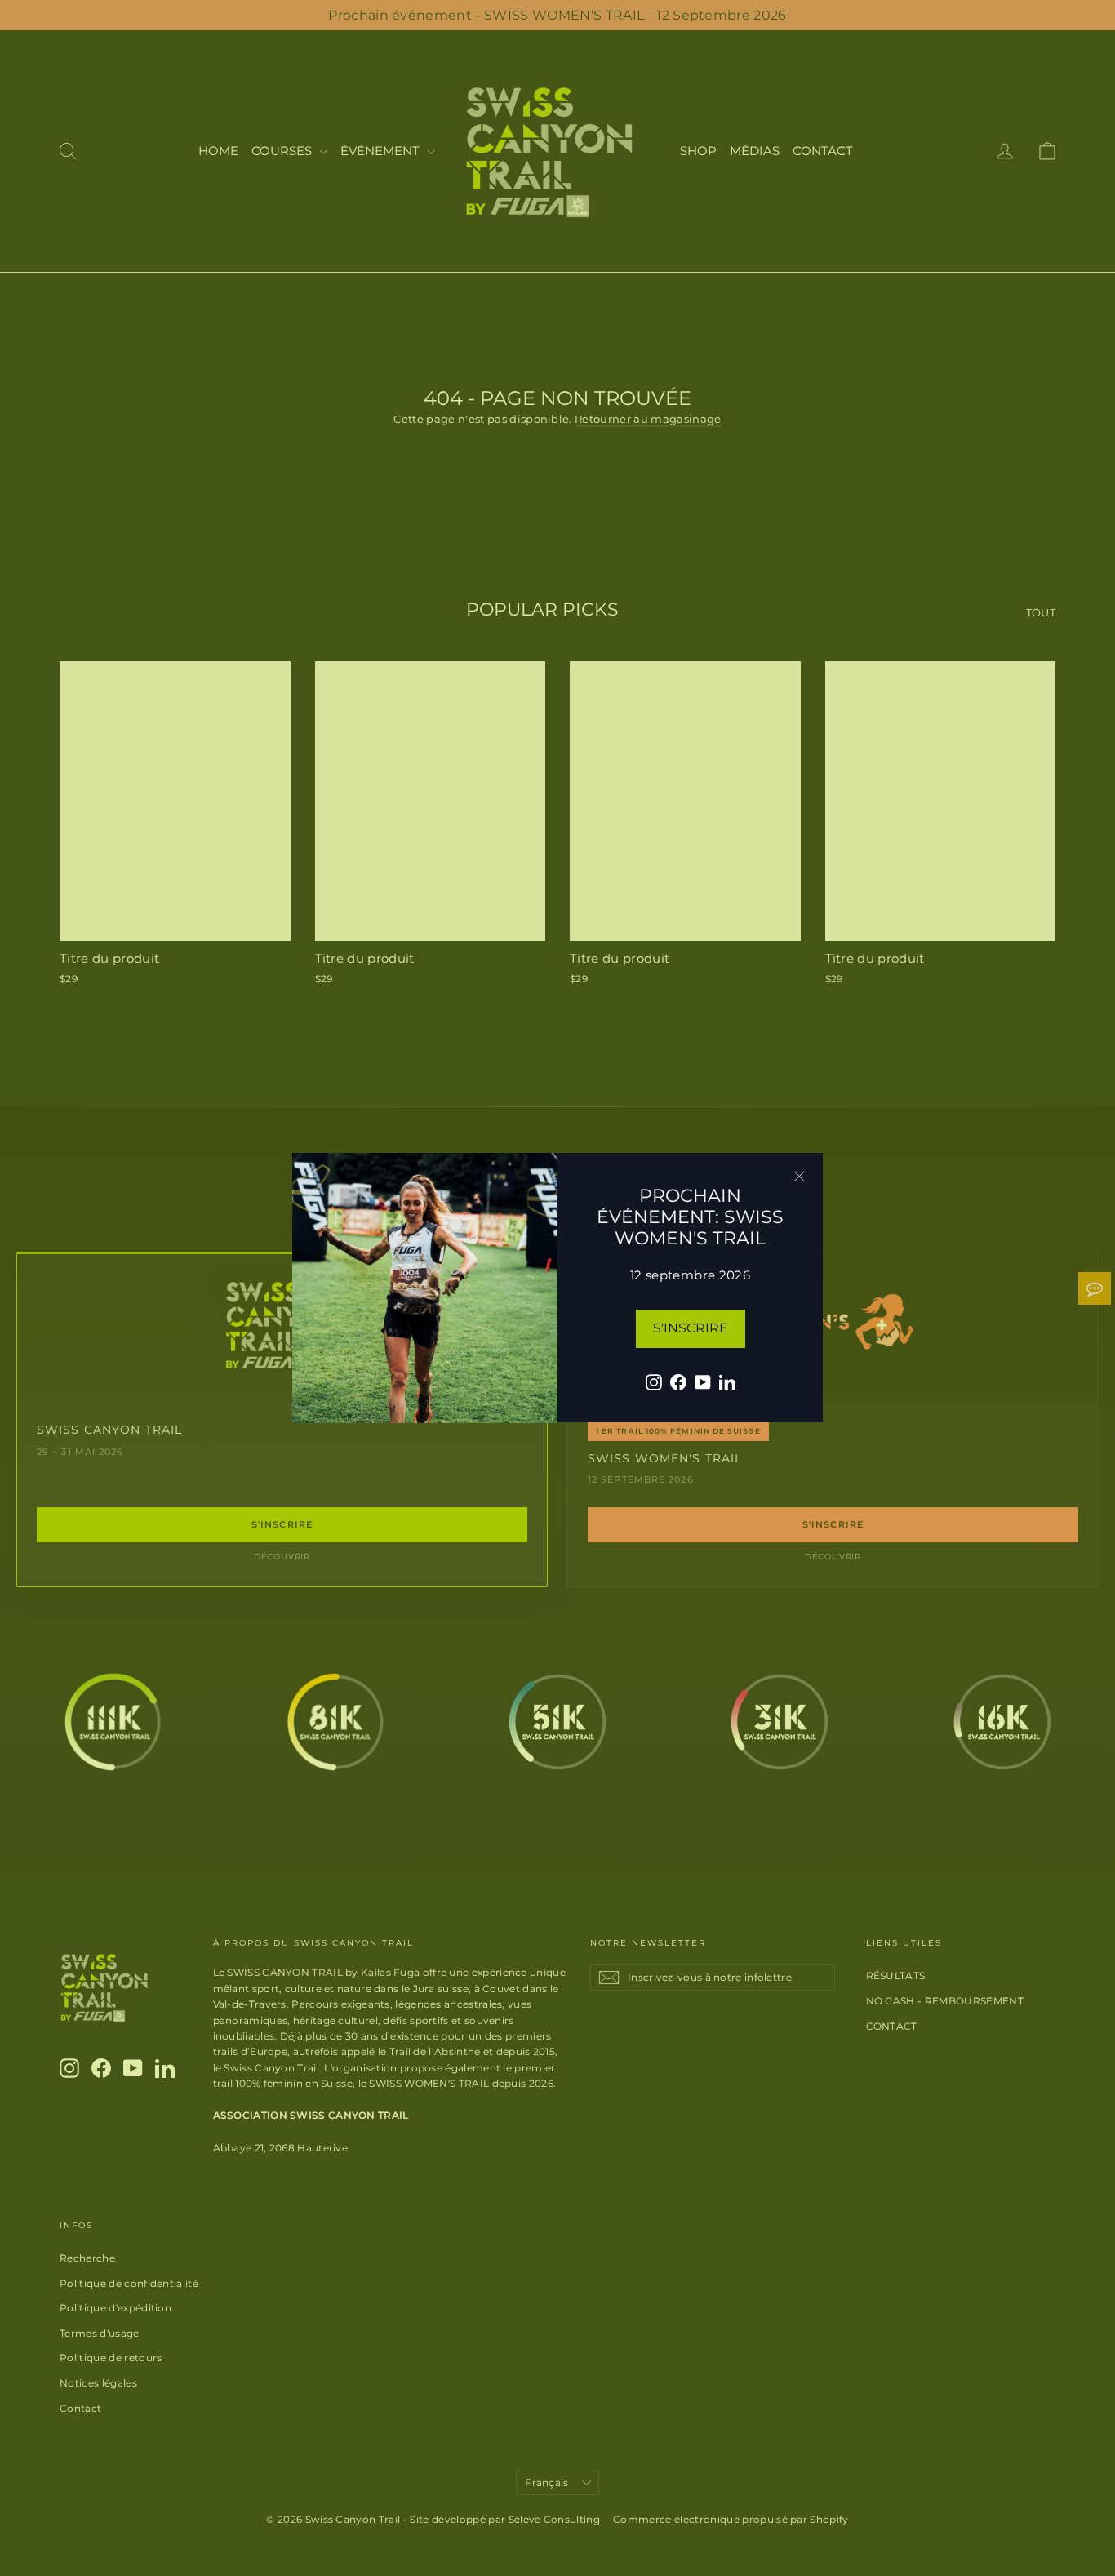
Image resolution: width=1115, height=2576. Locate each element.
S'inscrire (691, 1328)
